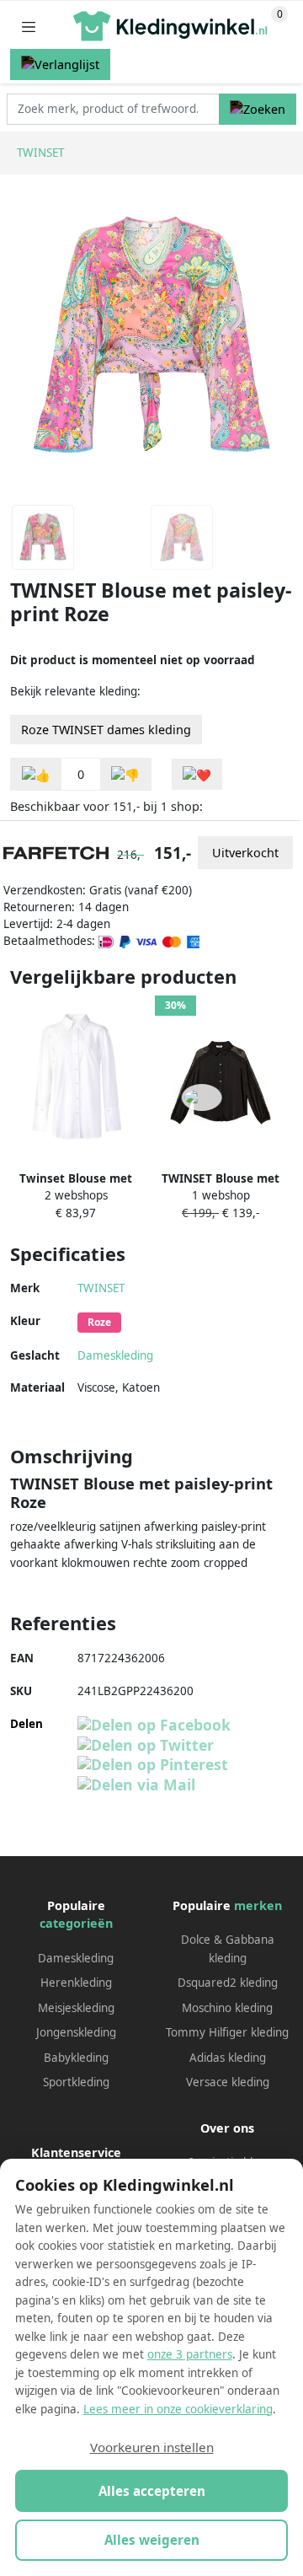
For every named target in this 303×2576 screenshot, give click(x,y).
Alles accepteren (152, 2491)
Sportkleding (76, 2082)
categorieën (76, 1923)
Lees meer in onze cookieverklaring (178, 2409)
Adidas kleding (228, 2058)
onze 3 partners (190, 2354)
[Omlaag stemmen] (125, 774)
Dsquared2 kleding (228, 1983)
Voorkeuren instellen (152, 2447)
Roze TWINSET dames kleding (106, 730)
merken (258, 1905)
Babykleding (76, 2058)
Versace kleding (228, 2082)
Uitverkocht (245, 853)
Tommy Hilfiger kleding (227, 2032)
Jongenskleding (76, 2032)
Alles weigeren (152, 2540)
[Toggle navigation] (29, 27)
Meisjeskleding (76, 2008)
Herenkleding (76, 1983)
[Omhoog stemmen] (36, 774)
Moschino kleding (227, 2008)
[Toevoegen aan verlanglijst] (197, 774)
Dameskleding (115, 1355)
